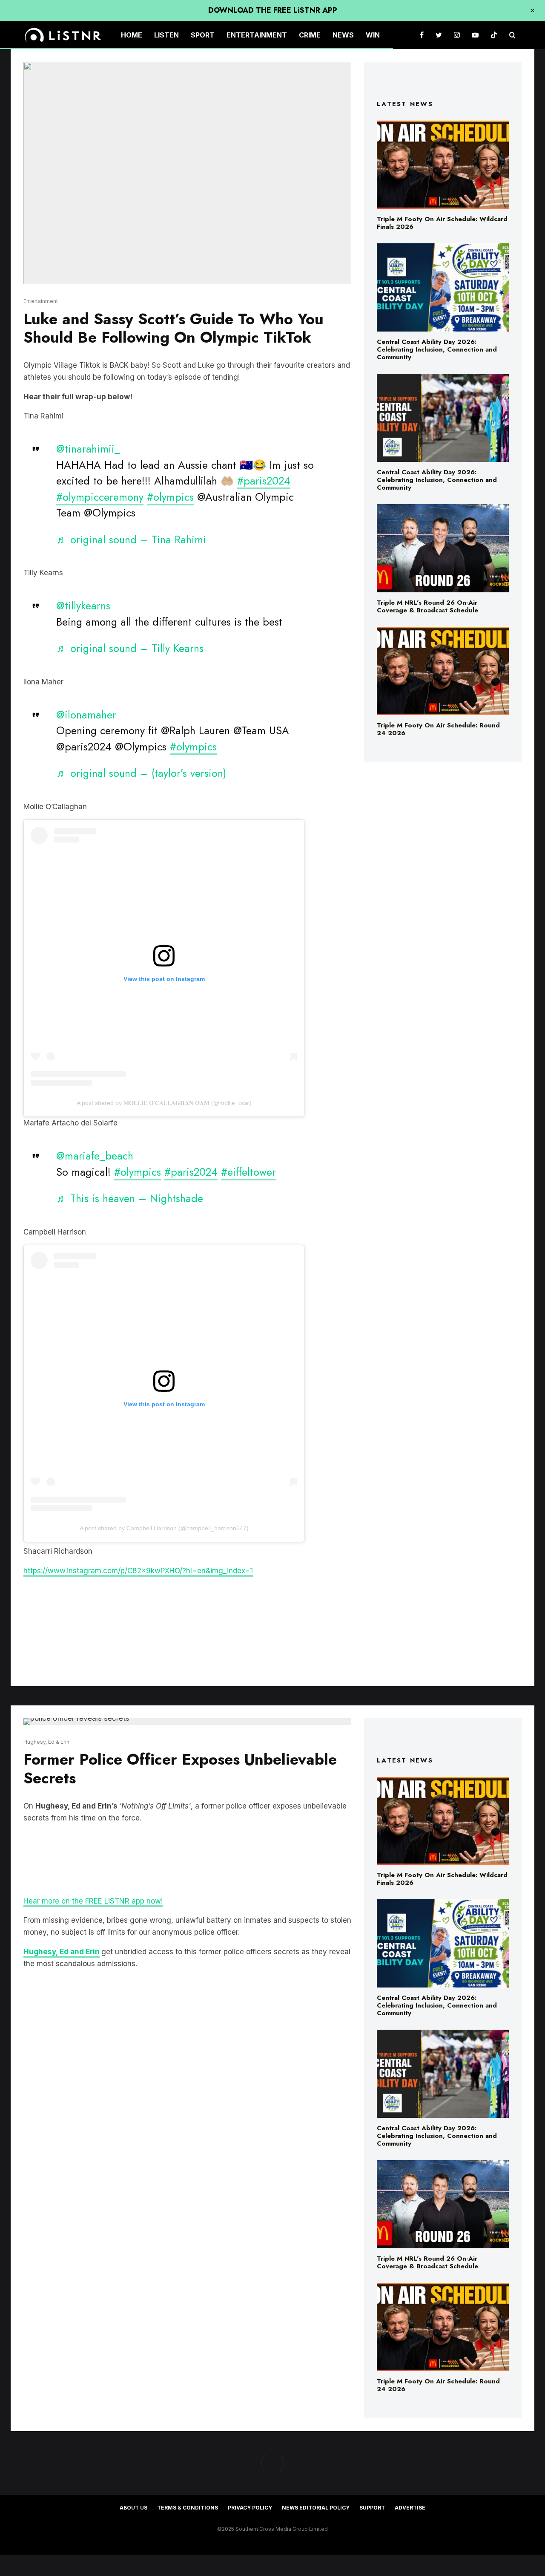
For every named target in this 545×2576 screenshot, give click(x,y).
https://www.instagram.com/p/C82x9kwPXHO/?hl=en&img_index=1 (138, 1571)
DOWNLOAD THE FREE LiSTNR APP (273, 10)
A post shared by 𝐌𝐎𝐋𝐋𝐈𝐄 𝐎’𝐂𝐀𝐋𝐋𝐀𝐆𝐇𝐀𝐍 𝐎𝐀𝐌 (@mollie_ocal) (164, 1103)
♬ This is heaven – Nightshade (130, 1198)
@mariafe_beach (95, 1156)
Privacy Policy (250, 2508)
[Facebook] (422, 35)
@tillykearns (83, 606)
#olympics (170, 497)
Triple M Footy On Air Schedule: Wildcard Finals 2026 (442, 223)
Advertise (410, 2508)
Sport (203, 35)
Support (372, 2508)
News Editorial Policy (316, 2508)
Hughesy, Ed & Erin (46, 1742)
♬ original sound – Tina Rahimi (131, 539)
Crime (310, 35)
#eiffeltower (248, 1172)
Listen (166, 35)
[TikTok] (494, 35)
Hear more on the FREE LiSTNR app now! (93, 1901)
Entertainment (257, 35)
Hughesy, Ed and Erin (62, 1952)
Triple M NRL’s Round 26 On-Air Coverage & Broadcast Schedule (427, 606)
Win (373, 35)
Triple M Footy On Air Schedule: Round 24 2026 (438, 729)
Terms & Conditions (188, 2508)
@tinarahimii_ (88, 449)
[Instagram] (457, 35)
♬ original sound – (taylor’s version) (141, 773)
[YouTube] (475, 35)
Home (132, 35)
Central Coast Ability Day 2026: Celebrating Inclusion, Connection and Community (437, 349)
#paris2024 (264, 481)
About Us (133, 2508)
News (343, 35)
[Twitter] (439, 35)
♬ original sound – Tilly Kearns (130, 648)
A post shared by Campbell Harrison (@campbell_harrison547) (164, 1528)
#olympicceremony (100, 497)
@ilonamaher (86, 715)
